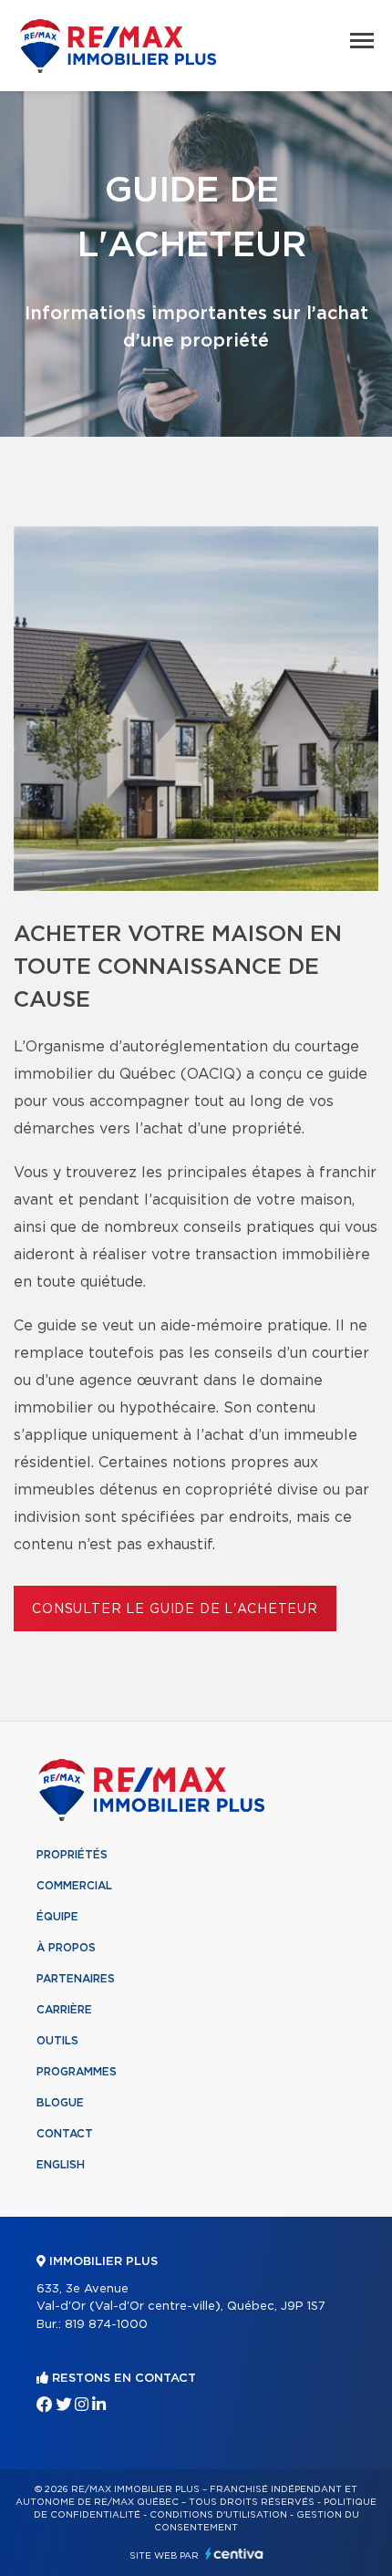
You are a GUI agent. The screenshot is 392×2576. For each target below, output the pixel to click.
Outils (57, 2041)
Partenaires (76, 1979)
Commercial (74, 1886)
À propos (66, 1948)
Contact (65, 2134)
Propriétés (72, 1855)
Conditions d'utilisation (218, 2515)
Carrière (64, 2010)
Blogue (60, 2103)
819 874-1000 (106, 2325)
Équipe (57, 1917)
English (61, 2165)
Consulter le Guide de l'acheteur (175, 1609)
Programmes (77, 2072)
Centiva (234, 2554)
